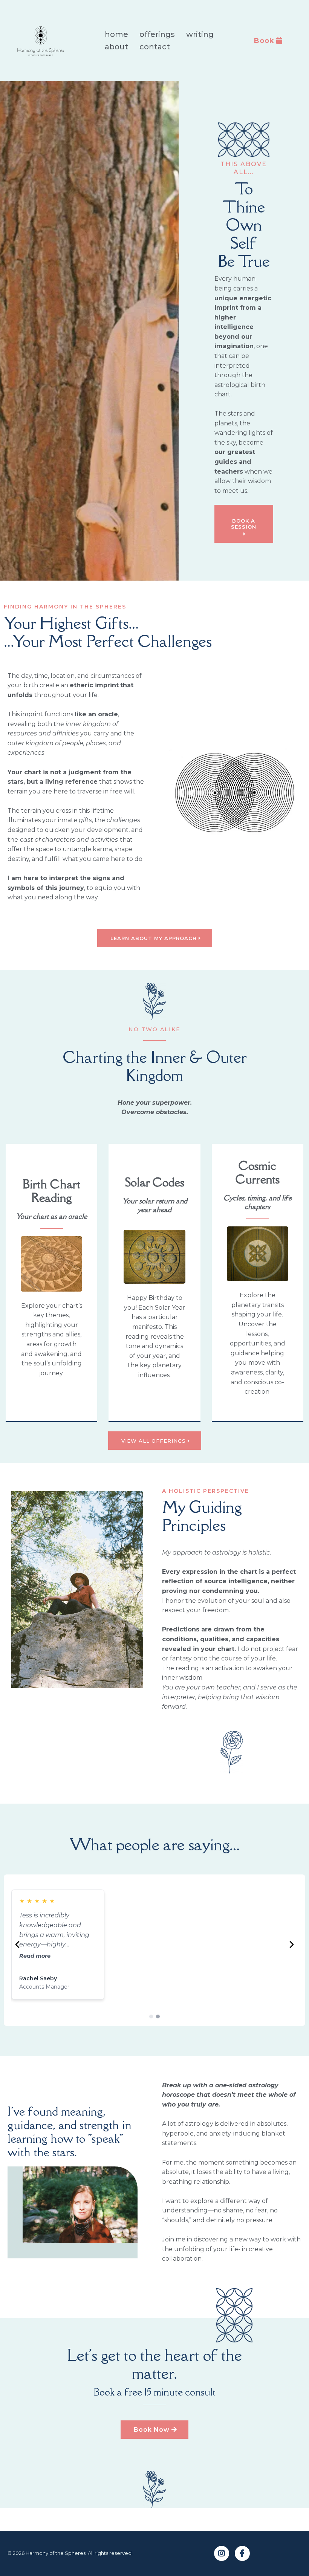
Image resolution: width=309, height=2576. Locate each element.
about (116, 47)
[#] (222, 2553)
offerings (157, 34)
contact (155, 47)
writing (200, 34)
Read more (35, 1956)
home (116, 34)
